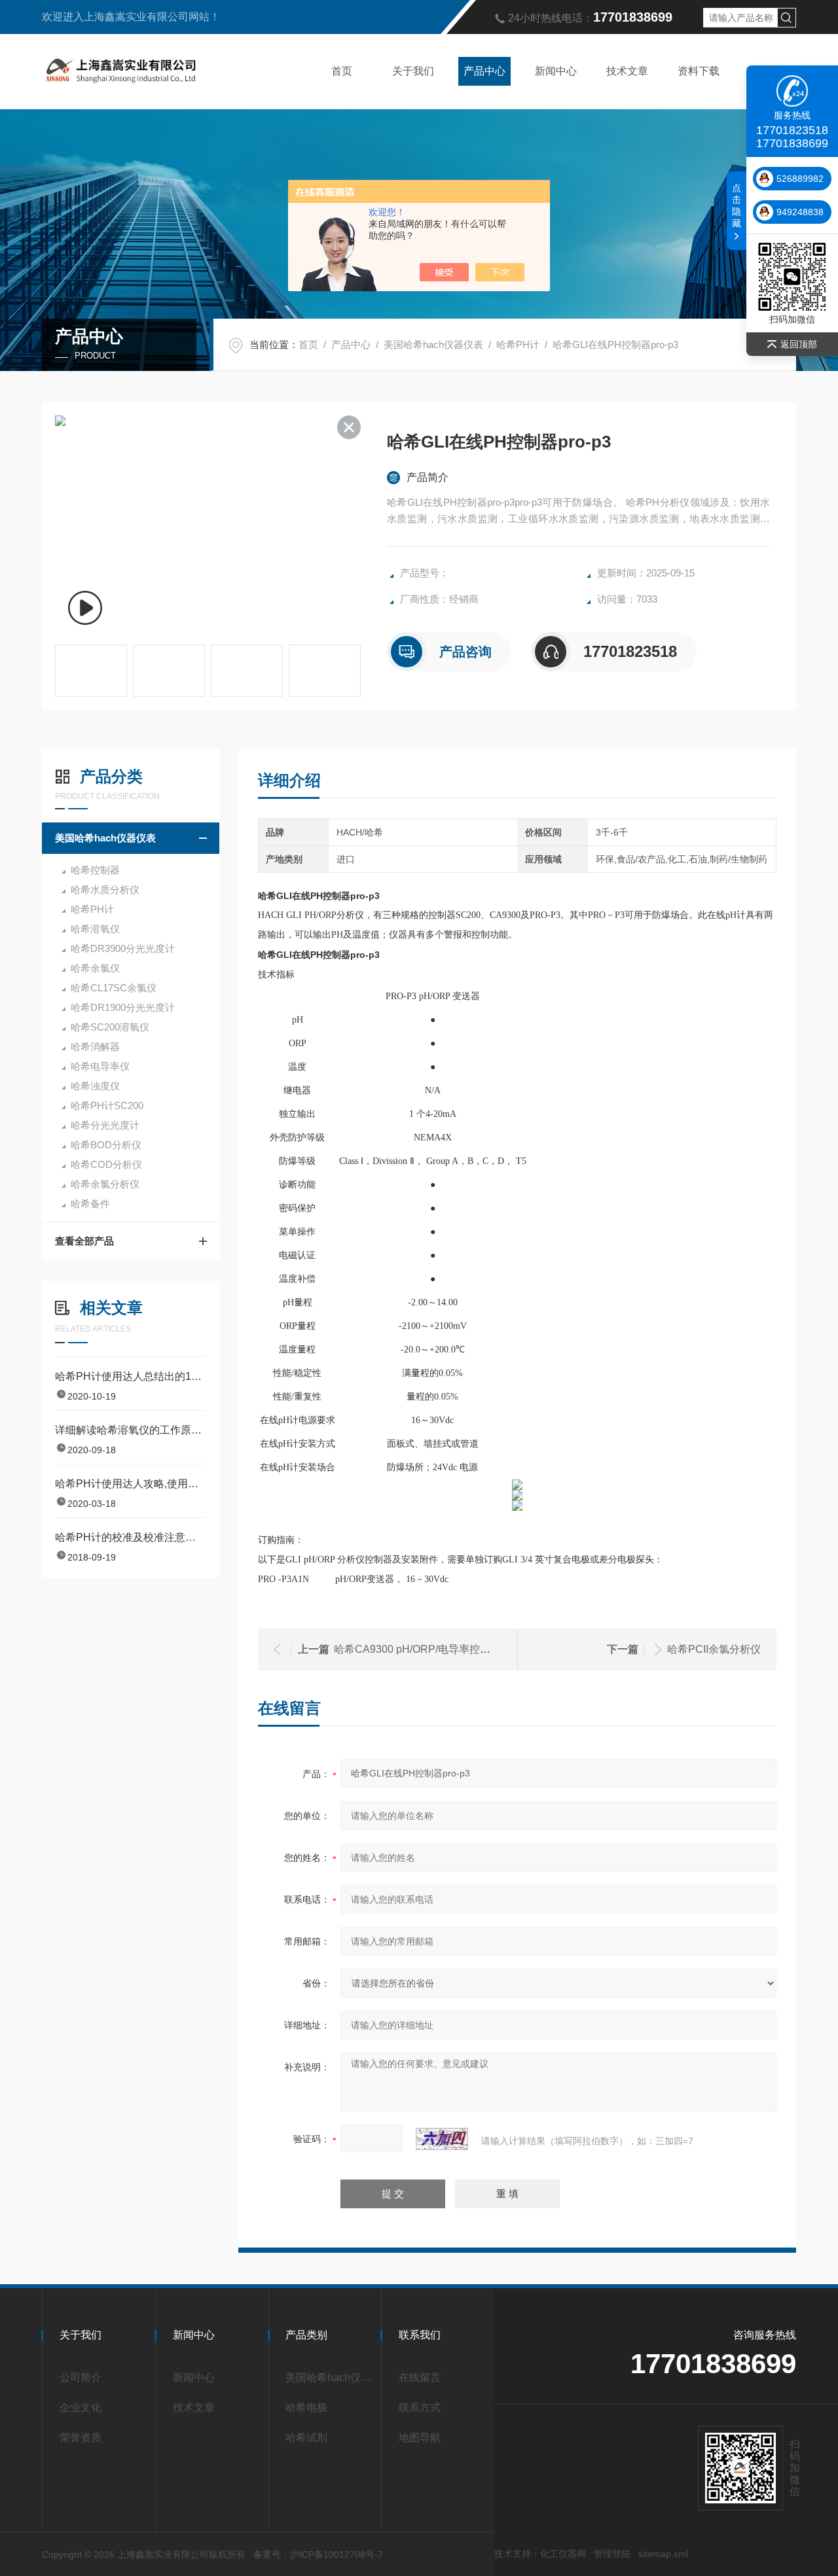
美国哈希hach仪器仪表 (433, 344)
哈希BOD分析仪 (106, 1145)
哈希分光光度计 (105, 1125)
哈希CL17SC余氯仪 (114, 988)
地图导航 (420, 2438)
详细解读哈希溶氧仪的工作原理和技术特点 (131, 1430)
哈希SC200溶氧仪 (110, 1027)
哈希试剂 (306, 2438)
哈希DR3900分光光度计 (123, 948)
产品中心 (484, 71)
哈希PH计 (518, 344)
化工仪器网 (563, 2554)
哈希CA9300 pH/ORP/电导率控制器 (417, 1649)
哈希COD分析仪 (106, 1164)
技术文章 (627, 71)
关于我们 (413, 71)
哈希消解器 (95, 1047)
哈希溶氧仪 (95, 929)
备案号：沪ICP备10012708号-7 (318, 2554)
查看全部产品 (84, 1241)
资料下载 (699, 71)
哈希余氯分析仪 (105, 1184)
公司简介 (81, 2377)
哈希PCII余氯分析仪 (714, 1649)
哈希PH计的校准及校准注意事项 (131, 1537)
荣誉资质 (81, 2438)
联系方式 (420, 2408)
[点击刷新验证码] (442, 2139)
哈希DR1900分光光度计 (123, 1007)
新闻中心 (556, 71)
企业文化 (81, 2408)
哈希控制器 (95, 870)
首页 (342, 71)
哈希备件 (90, 1204)
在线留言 (420, 2377)
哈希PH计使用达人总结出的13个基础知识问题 (131, 1376)
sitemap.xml (663, 2554)
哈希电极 (306, 2408)
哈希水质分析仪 (105, 890)
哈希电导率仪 (100, 1066)
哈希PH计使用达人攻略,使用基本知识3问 (131, 1484)
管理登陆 (612, 2554)
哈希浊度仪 (95, 1086)
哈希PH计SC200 (107, 1105)
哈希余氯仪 (95, 968)
